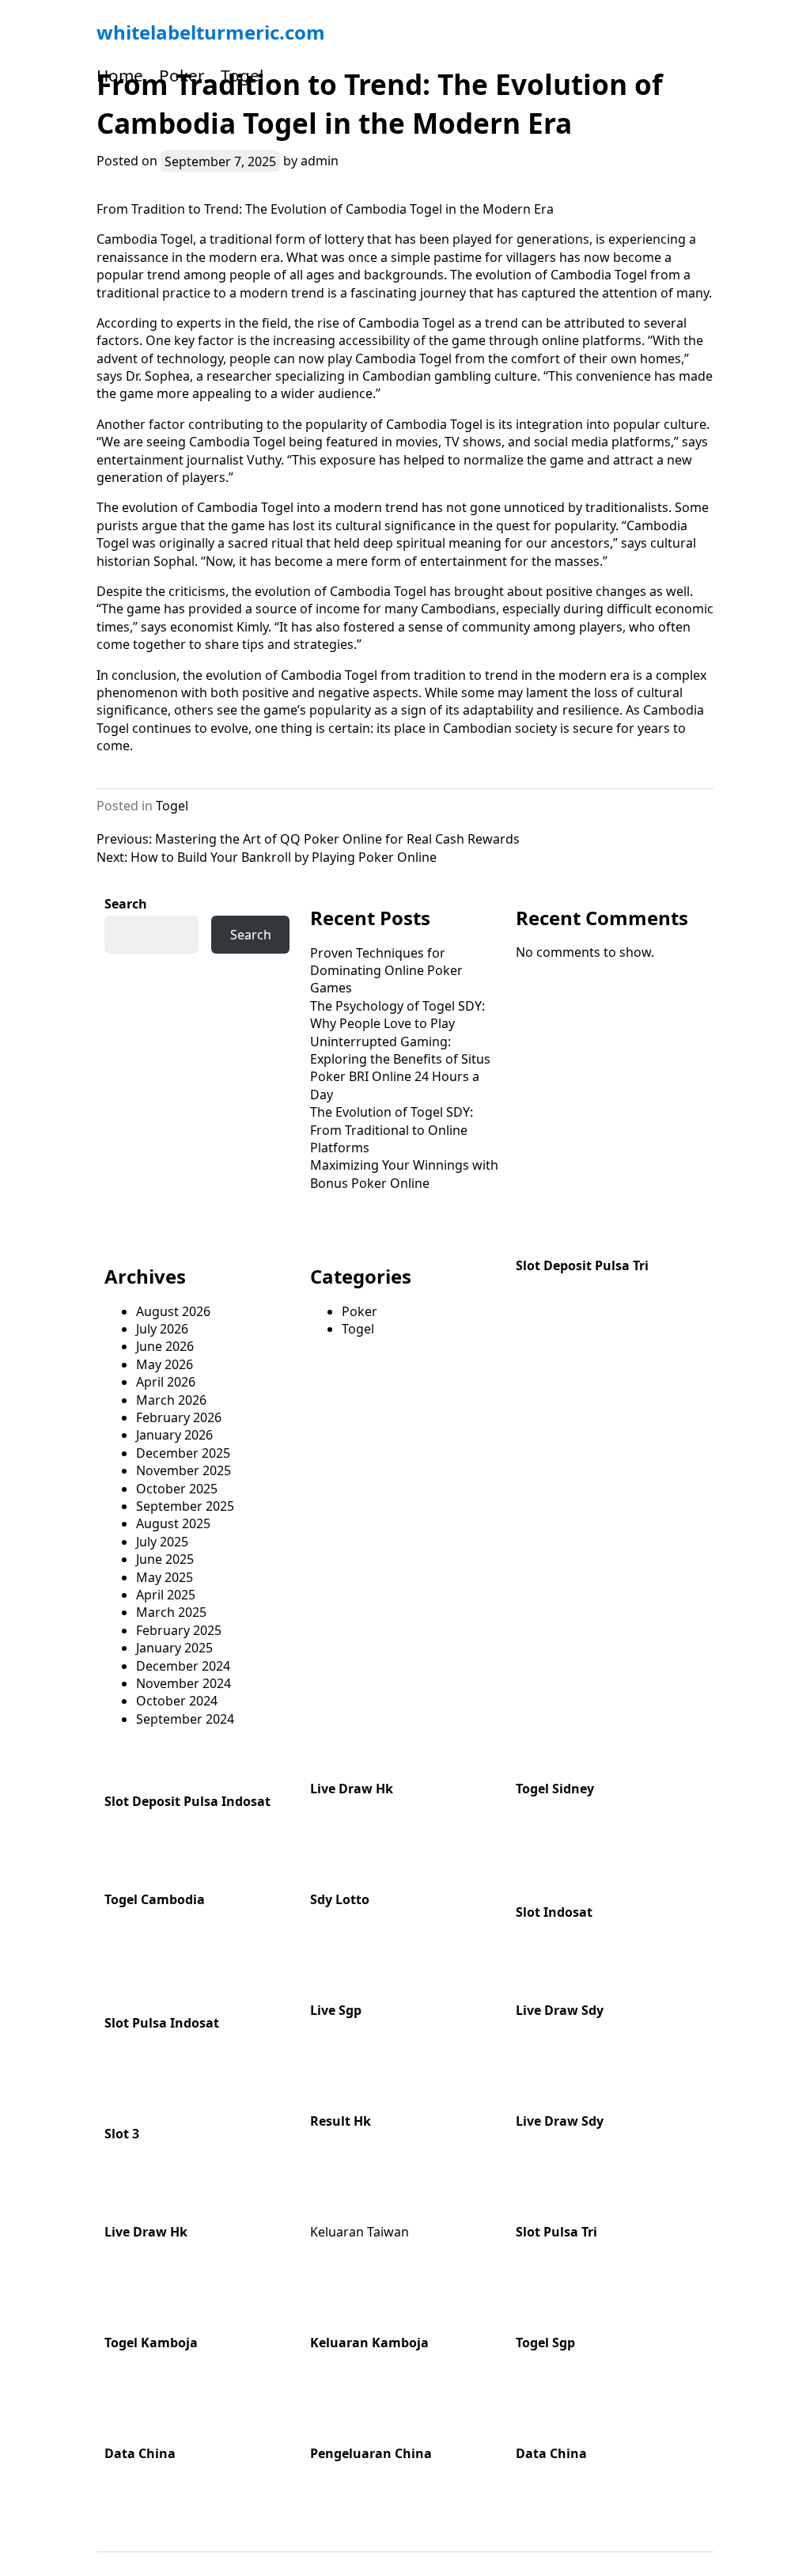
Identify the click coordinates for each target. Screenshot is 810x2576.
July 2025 (162, 1542)
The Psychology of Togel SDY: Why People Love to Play (397, 1015)
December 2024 (183, 1666)
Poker (182, 75)
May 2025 (165, 1577)
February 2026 (179, 1417)
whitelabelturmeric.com (211, 32)
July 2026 (162, 1329)
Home (120, 75)
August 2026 (173, 1311)
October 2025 (177, 1489)
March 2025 (171, 1612)
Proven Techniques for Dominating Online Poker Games (386, 971)
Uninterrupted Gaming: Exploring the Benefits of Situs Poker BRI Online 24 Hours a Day (400, 1068)
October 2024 (177, 1701)
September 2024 (185, 1719)
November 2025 (184, 1470)
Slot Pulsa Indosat (162, 2023)
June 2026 (165, 1346)
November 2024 (184, 1683)
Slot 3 (122, 2134)
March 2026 (171, 1400)
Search (126, 904)
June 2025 (165, 1559)
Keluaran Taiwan (360, 2232)
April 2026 (166, 1382)
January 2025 (174, 1648)
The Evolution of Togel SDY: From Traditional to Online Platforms (392, 1130)
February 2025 (179, 1630)
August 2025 (173, 1523)
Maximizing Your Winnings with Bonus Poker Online (404, 1174)
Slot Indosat (554, 1912)
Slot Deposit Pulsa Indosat (187, 1801)
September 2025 (185, 1506)
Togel (242, 75)
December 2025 (183, 1453)
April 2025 (166, 1595)
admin (320, 161)
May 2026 (165, 1364)
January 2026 (174, 1435)
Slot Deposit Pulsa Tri (582, 1265)
